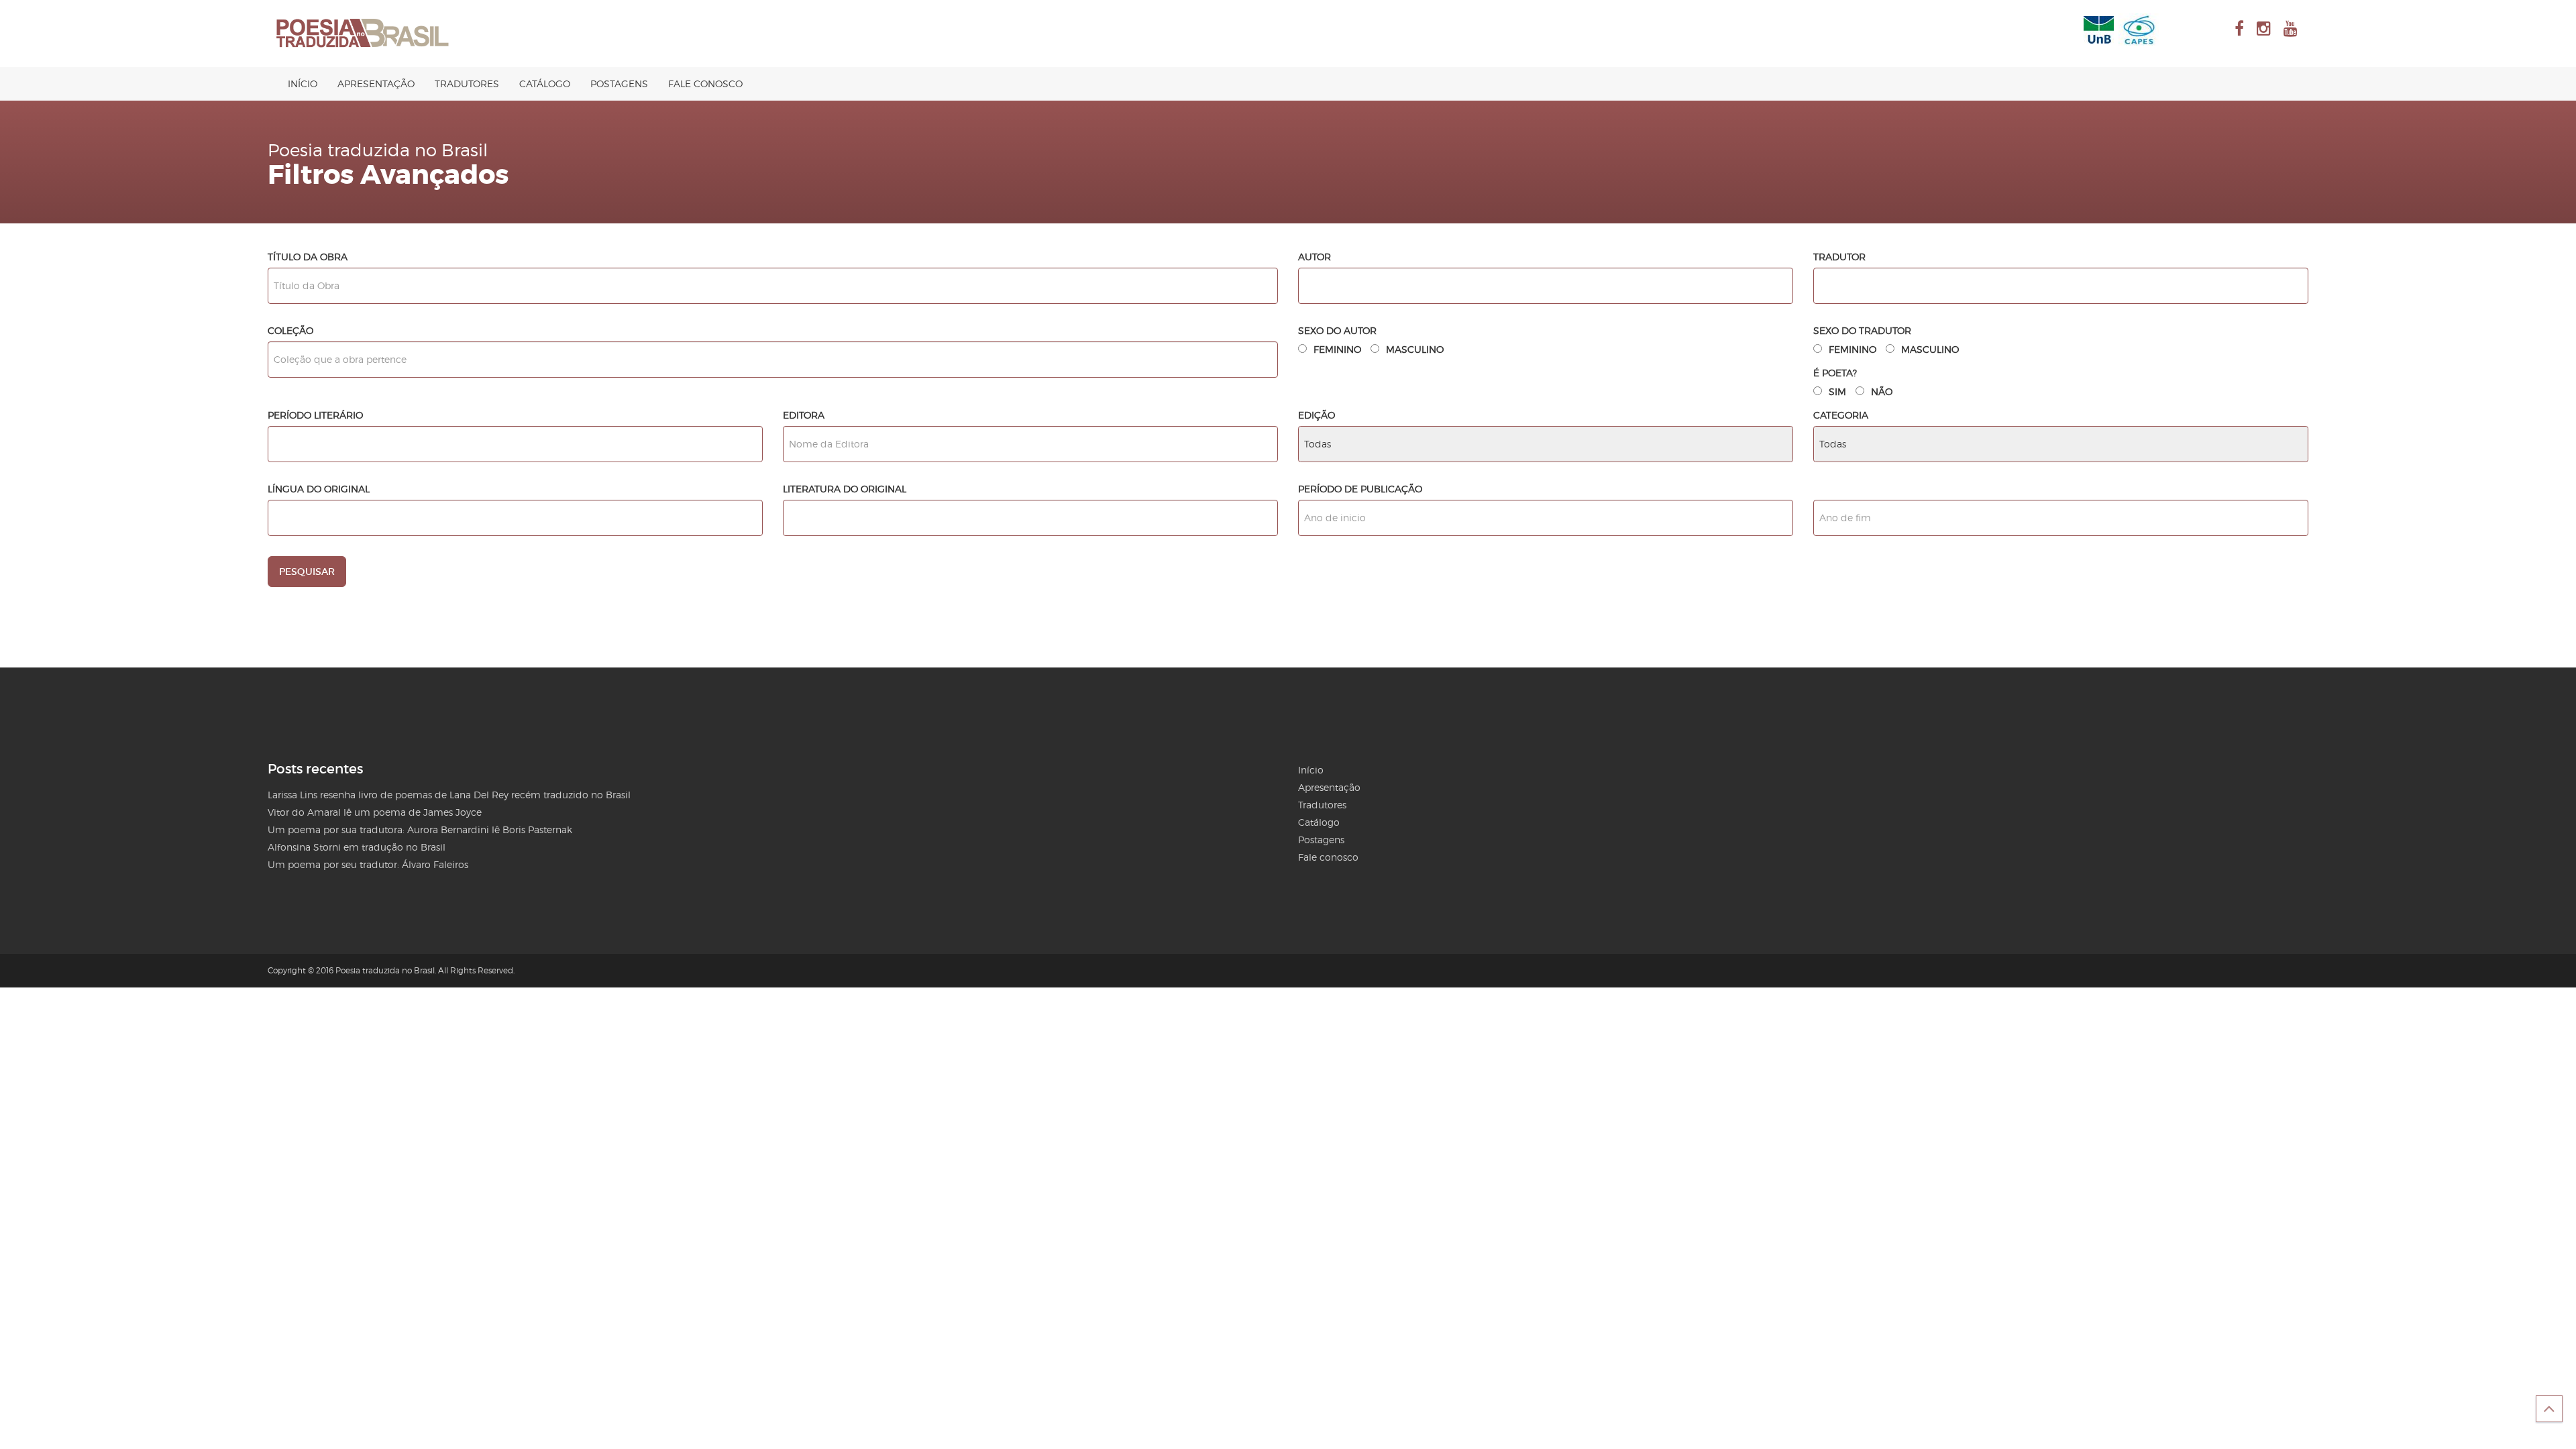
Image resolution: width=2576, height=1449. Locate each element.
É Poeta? (1835, 373)
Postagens (619, 84)
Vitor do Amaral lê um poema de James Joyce (375, 812)
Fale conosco (705, 84)
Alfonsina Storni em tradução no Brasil (357, 847)
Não (1882, 391)
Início (303, 84)
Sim (1837, 391)
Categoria (1841, 415)
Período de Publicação (1360, 489)
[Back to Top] (2549, 1409)
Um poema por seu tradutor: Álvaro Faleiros (368, 864)
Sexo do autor (1337, 330)
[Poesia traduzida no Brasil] (363, 34)
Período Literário (315, 415)
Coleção (290, 330)
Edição (1317, 415)
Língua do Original (319, 489)
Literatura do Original (845, 489)
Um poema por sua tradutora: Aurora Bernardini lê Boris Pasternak (420, 829)
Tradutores (467, 84)
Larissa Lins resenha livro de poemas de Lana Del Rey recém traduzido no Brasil (449, 795)
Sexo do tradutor (1862, 330)
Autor (1314, 257)
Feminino (1337, 349)
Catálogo (545, 84)
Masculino (1415, 349)
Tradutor (1839, 257)
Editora (804, 415)
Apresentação (376, 84)
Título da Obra (308, 257)
